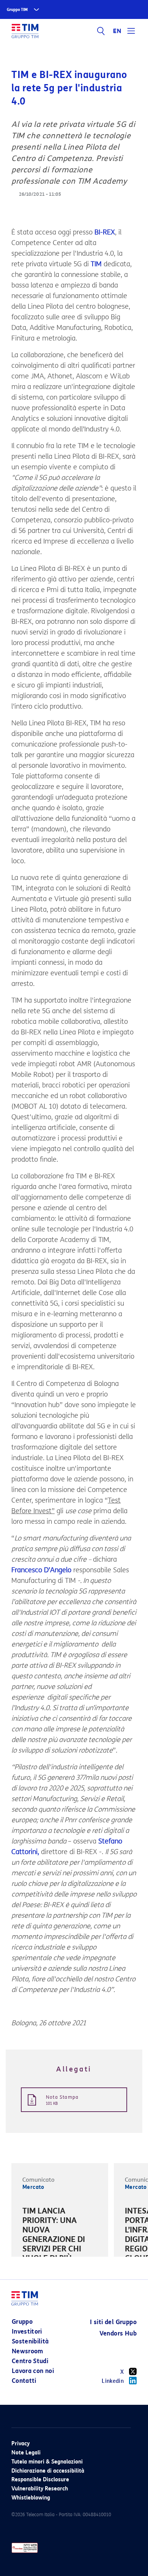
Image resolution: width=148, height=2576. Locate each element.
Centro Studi (30, 2361)
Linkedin (113, 2381)
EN (117, 31)
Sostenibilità (30, 2341)
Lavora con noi (33, 2371)
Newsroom (28, 2351)
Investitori (27, 2332)
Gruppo (22, 2322)
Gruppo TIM (17, 10)
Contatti (24, 2381)
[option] (60, 2245)
